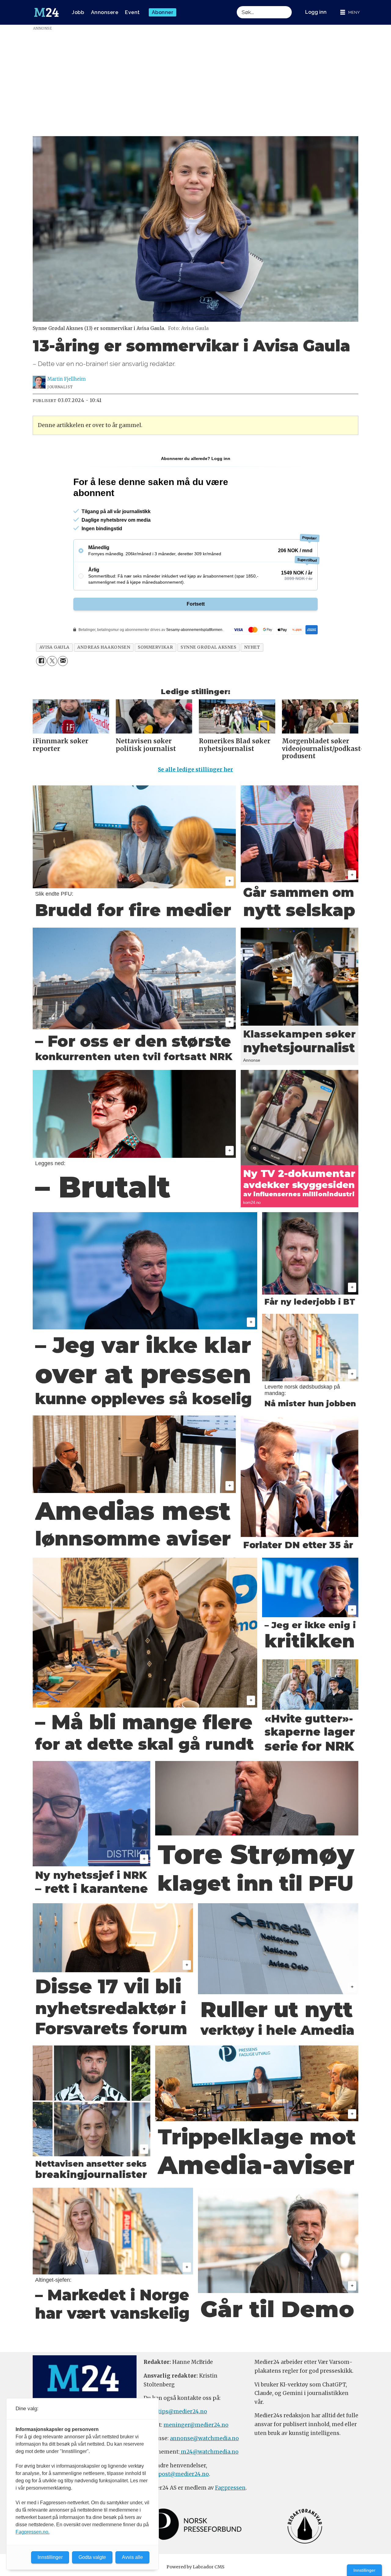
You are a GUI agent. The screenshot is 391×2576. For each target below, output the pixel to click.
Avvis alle (132, 2557)
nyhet (252, 647)
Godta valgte (92, 2557)
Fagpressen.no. (33, 2532)
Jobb (78, 12)
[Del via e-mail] (63, 661)
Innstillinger (364, 2570)
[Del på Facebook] (41, 661)
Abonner (163, 12)
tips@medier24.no (183, 2411)
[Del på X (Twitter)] (52, 661)
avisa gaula (55, 647)
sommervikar (155, 647)
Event (132, 12)
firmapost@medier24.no (176, 2474)
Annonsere (105, 12)
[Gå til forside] (46, 13)
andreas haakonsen (104, 647)
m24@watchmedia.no (209, 2452)
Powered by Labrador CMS (195, 2567)
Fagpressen (230, 2488)
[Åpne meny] (350, 12)
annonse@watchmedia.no (204, 2438)
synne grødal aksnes (208, 647)
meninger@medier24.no (196, 2425)
